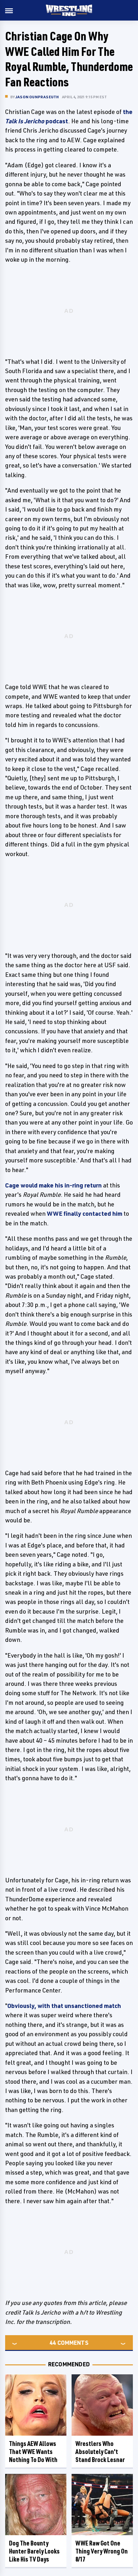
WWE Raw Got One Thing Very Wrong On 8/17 (102, 2551)
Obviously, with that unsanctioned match (64, 2006)
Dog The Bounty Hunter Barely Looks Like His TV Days (34, 2551)
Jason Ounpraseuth (37, 97)
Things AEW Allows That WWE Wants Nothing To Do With (33, 2452)
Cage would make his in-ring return (53, 1185)
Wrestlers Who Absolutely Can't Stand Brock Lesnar (100, 2452)
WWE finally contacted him (85, 1214)
